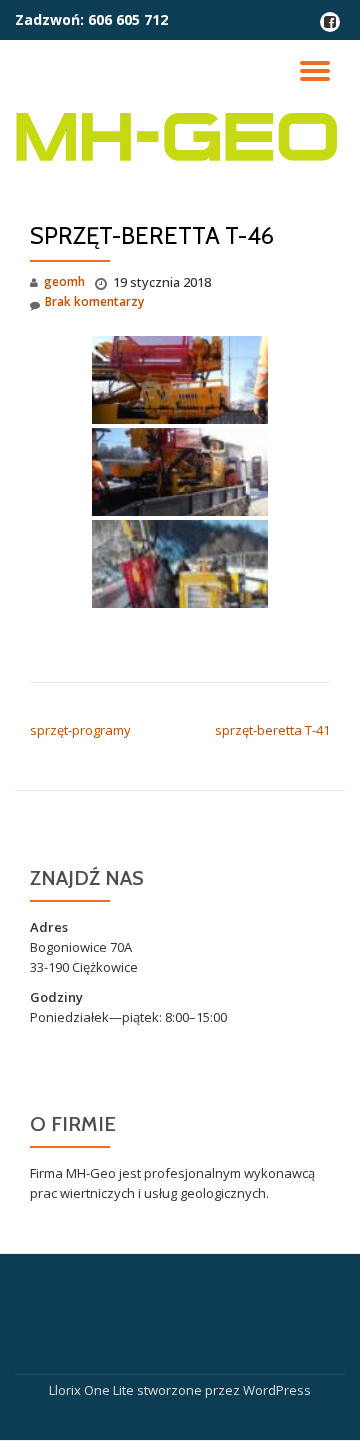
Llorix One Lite (93, 1390)
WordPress (277, 1390)
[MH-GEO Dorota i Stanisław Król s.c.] (180, 137)
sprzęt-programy (80, 730)
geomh (64, 281)
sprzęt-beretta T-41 (272, 730)
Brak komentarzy (94, 301)
